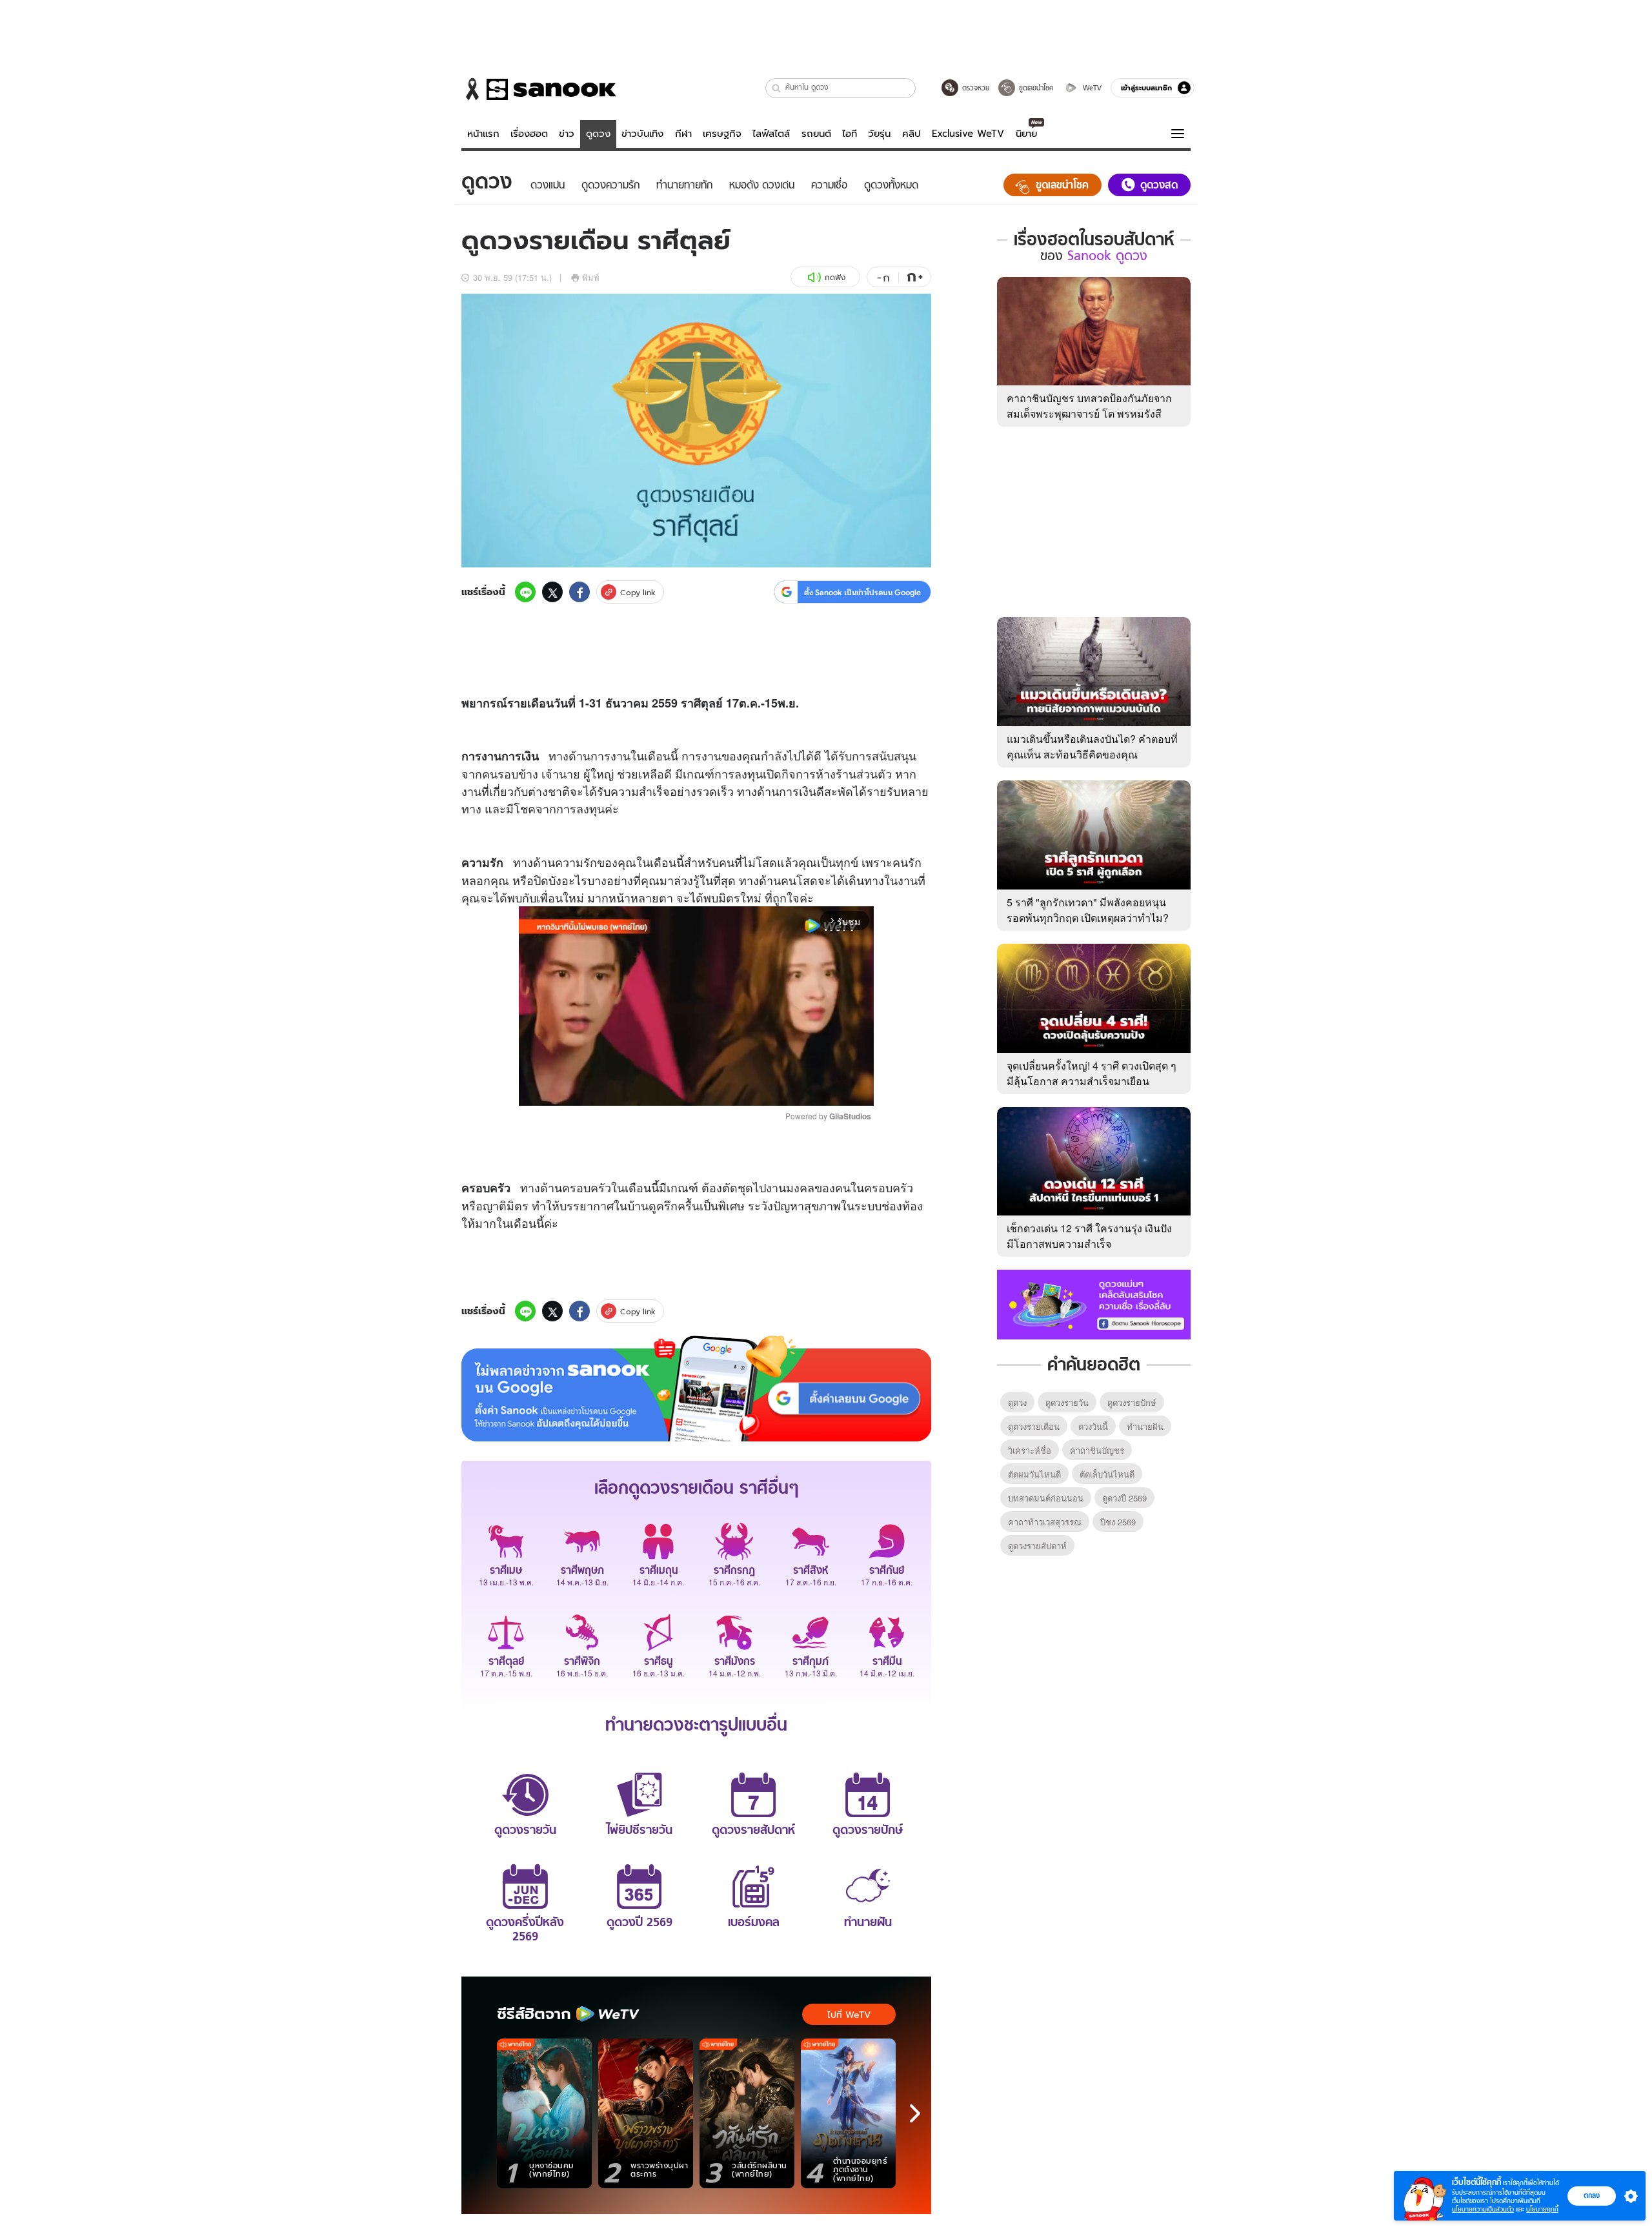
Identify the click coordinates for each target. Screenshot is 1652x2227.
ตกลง (1592, 2195)
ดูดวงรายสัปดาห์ (1037, 1546)
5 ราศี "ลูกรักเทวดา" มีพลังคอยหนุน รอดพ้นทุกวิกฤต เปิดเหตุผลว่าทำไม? (1088, 910)
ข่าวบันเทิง (642, 134)
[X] (552, 592)
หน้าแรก (483, 134)
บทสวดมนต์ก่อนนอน (1046, 1498)
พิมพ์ (591, 277)
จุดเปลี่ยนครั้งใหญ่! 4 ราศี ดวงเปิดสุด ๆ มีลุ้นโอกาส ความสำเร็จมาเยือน (1092, 1073)
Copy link (638, 592)
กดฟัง (835, 277)
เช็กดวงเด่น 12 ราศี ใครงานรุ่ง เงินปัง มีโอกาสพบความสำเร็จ (1089, 1236)
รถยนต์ (816, 134)
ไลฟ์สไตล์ (771, 134)
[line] (525, 592)
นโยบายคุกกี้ (1542, 2209)
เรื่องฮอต (529, 134)
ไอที (850, 134)
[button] (777, 88)
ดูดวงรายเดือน (1034, 1426)
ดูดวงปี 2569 (1124, 1498)
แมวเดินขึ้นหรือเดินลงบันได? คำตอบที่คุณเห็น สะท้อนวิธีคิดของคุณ (1092, 747)
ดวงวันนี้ (1093, 1426)
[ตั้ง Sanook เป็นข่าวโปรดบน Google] (696, 1388)
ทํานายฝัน (1145, 1426)
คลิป (912, 134)
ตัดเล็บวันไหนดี (1107, 1474)
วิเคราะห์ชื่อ (1030, 1450)
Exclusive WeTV (968, 134)
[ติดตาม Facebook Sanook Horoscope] (1094, 1303)
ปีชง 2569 (1118, 1522)
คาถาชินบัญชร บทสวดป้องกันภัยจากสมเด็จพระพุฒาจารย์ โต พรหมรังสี (1089, 406)
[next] (915, 2113)
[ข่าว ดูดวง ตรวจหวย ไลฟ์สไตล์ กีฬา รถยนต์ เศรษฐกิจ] (539, 89)
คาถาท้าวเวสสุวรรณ (1045, 1522)
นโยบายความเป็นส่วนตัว (1483, 2209)
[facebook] (579, 592)
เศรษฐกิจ (722, 134)
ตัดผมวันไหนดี (1034, 1474)
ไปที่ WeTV (849, 2015)
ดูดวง (598, 134)
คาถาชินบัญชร (1097, 1450)
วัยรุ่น (879, 134)
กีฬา (683, 134)
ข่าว (567, 134)
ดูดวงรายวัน (1067, 1402)
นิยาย (1026, 134)
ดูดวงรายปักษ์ (1132, 1402)
